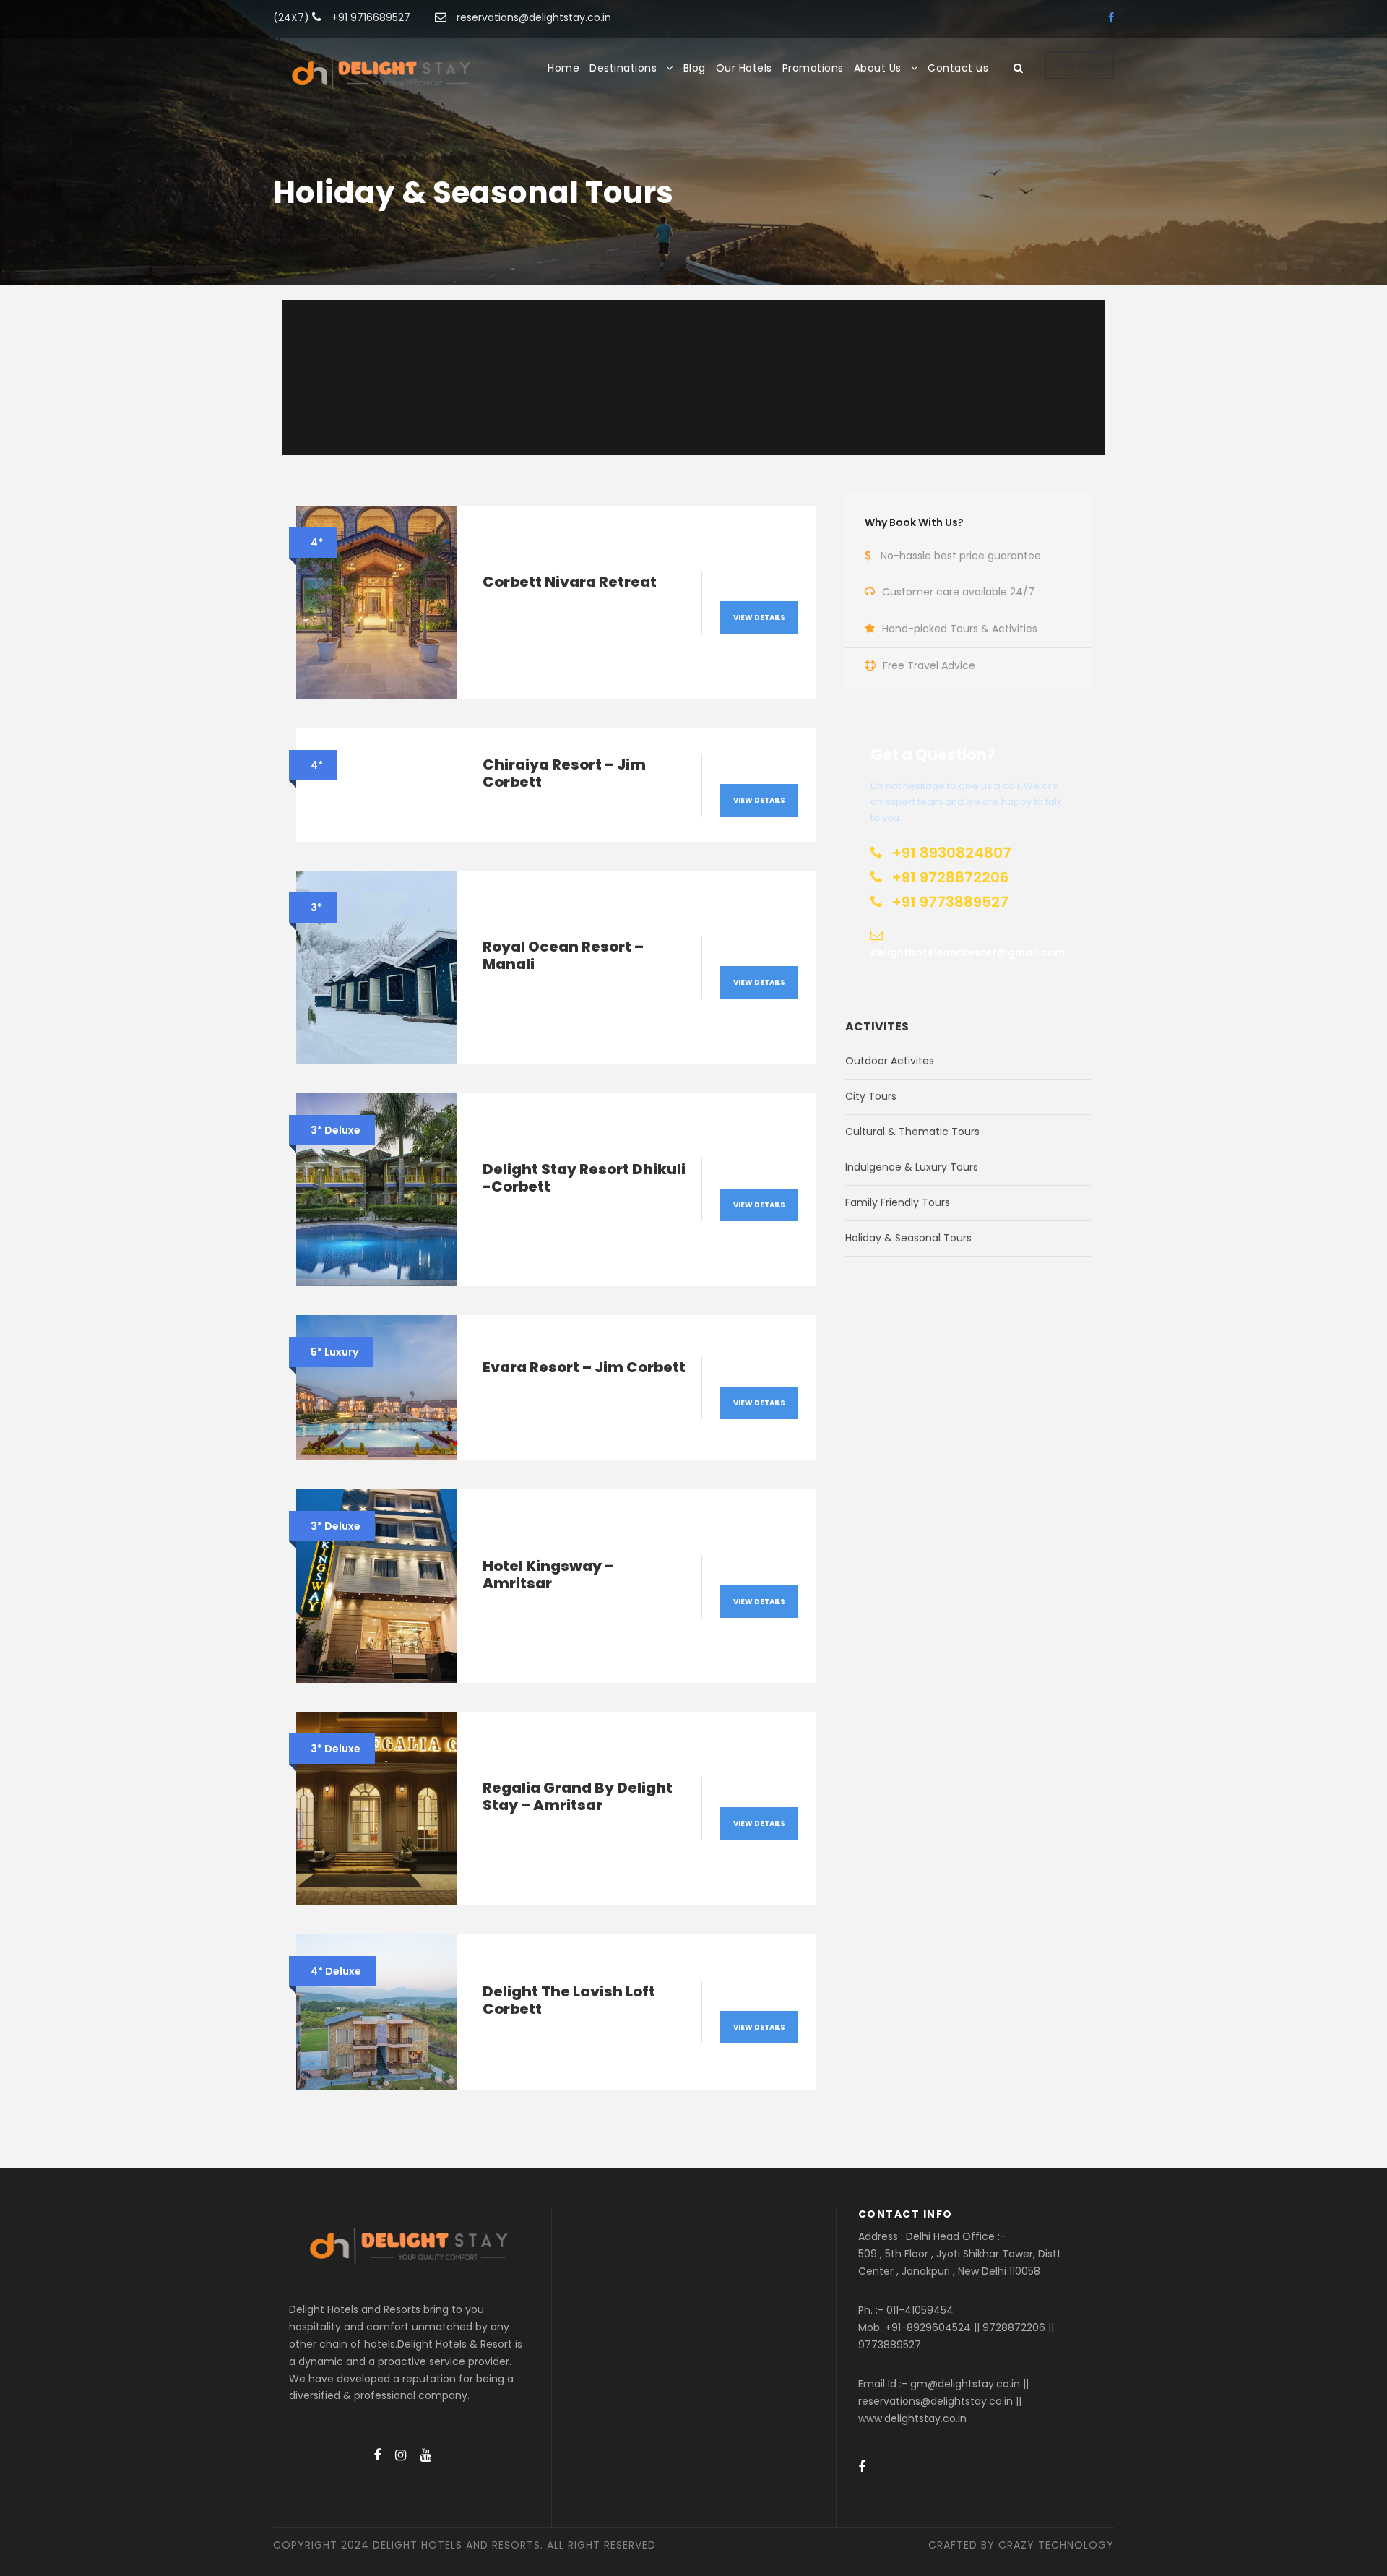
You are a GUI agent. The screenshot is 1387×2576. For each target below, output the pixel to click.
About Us (878, 68)
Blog (695, 68)
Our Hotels (744, 68)
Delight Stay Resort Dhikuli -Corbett (584, 1178)
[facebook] (1111, 17)
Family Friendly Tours (898, 1202)
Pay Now (1079, 65)
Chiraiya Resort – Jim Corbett (564, 773)
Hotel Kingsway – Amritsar (548, 1575)
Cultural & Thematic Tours (912, 1132)
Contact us (958, 68)
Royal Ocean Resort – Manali (563, 955)
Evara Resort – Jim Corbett (584, 1367)
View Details (759, 617)
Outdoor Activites (890, 1061)
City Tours (871, 1096)
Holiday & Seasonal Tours (908, 1238)
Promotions (813, 68)
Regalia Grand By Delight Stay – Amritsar (578, 1796)
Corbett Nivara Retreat (570, 582)
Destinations (623, 68)
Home (563, 68)
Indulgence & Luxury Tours (912, 1167)
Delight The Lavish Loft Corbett (569, 2000)
